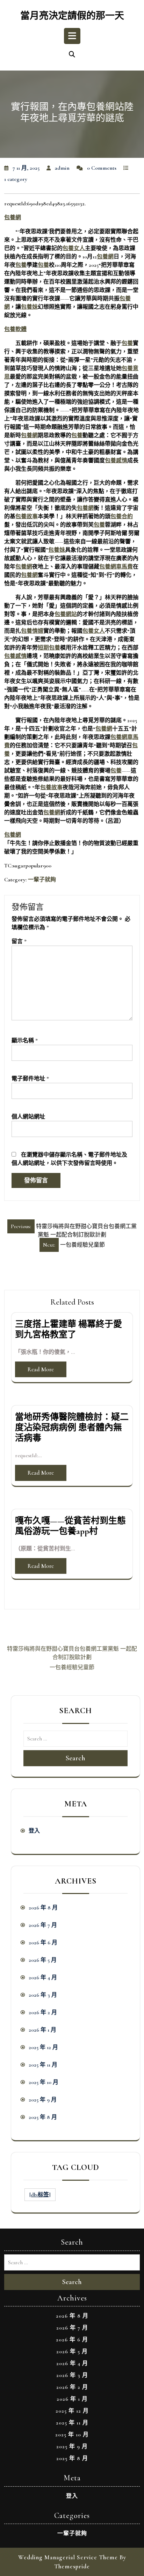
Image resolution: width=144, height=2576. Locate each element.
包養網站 (66, 614)
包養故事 (27, 516)
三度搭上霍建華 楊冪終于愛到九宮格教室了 (69, 1329)
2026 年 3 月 (43, 1995)
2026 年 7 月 (43, 1925)
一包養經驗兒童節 (72, 1667)
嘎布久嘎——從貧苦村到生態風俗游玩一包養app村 (70, 1526)
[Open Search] (72, 55)
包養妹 (29, 307)
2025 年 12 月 (43, 2047)
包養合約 (122, 516)
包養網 (13, 218)
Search (75, 1758)
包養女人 (74, 248)
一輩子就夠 (42, 880)
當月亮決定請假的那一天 (72, 16)
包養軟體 (15, 329)
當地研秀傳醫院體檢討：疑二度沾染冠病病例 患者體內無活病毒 (72, 1428)
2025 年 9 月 (43, 2100)
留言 (19, 941)
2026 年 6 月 (43, 1943)
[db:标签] (40, 2195)
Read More (41, 1369)
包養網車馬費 (116, 567)
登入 (34, 1831)
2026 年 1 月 (42, 2030)
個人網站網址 (28, 1117)
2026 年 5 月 (43, 1960)
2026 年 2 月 (43, 2012)
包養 (21, 265)
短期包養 (49, 648)
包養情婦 (32, 631)
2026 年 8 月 (43, 1908)
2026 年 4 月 (43, 1977)
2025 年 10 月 (44, 2082)
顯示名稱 (25, 1041)
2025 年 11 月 (43, 2065)
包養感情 (116, 461)
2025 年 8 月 (43, 2117)
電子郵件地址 (30, 1079)
